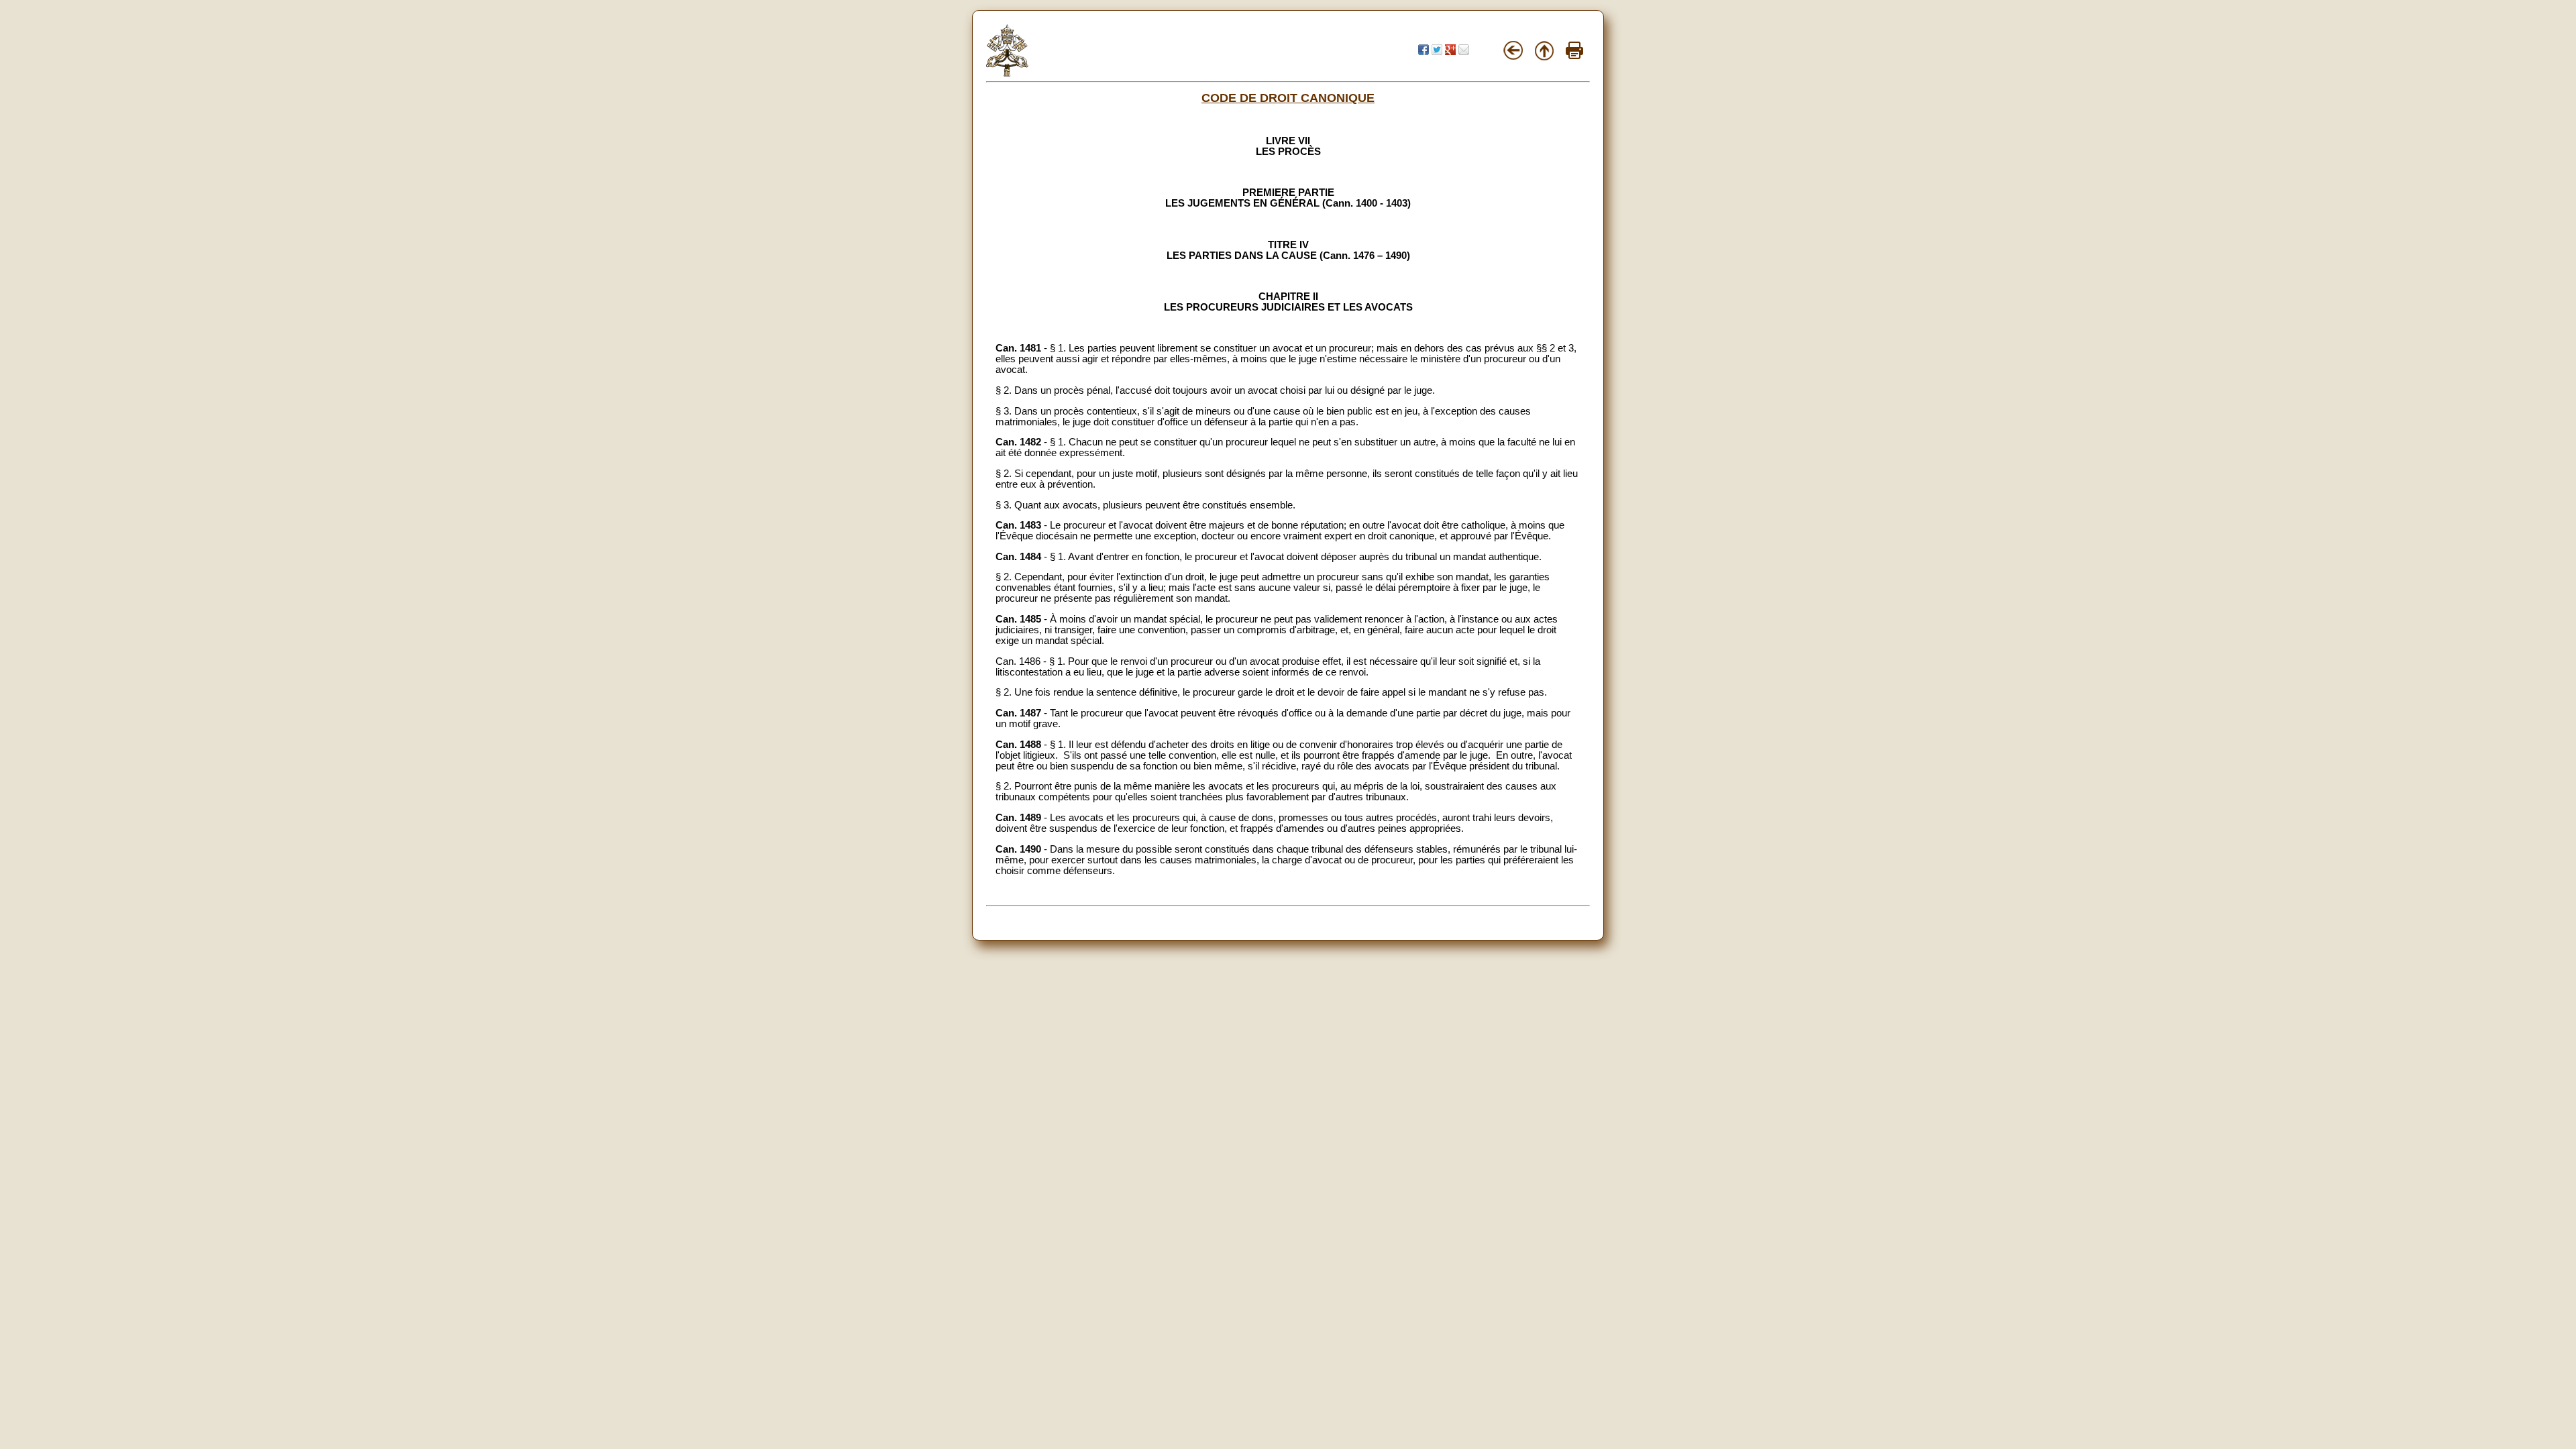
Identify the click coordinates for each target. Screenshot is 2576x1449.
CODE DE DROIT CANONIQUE (1288, 98)
